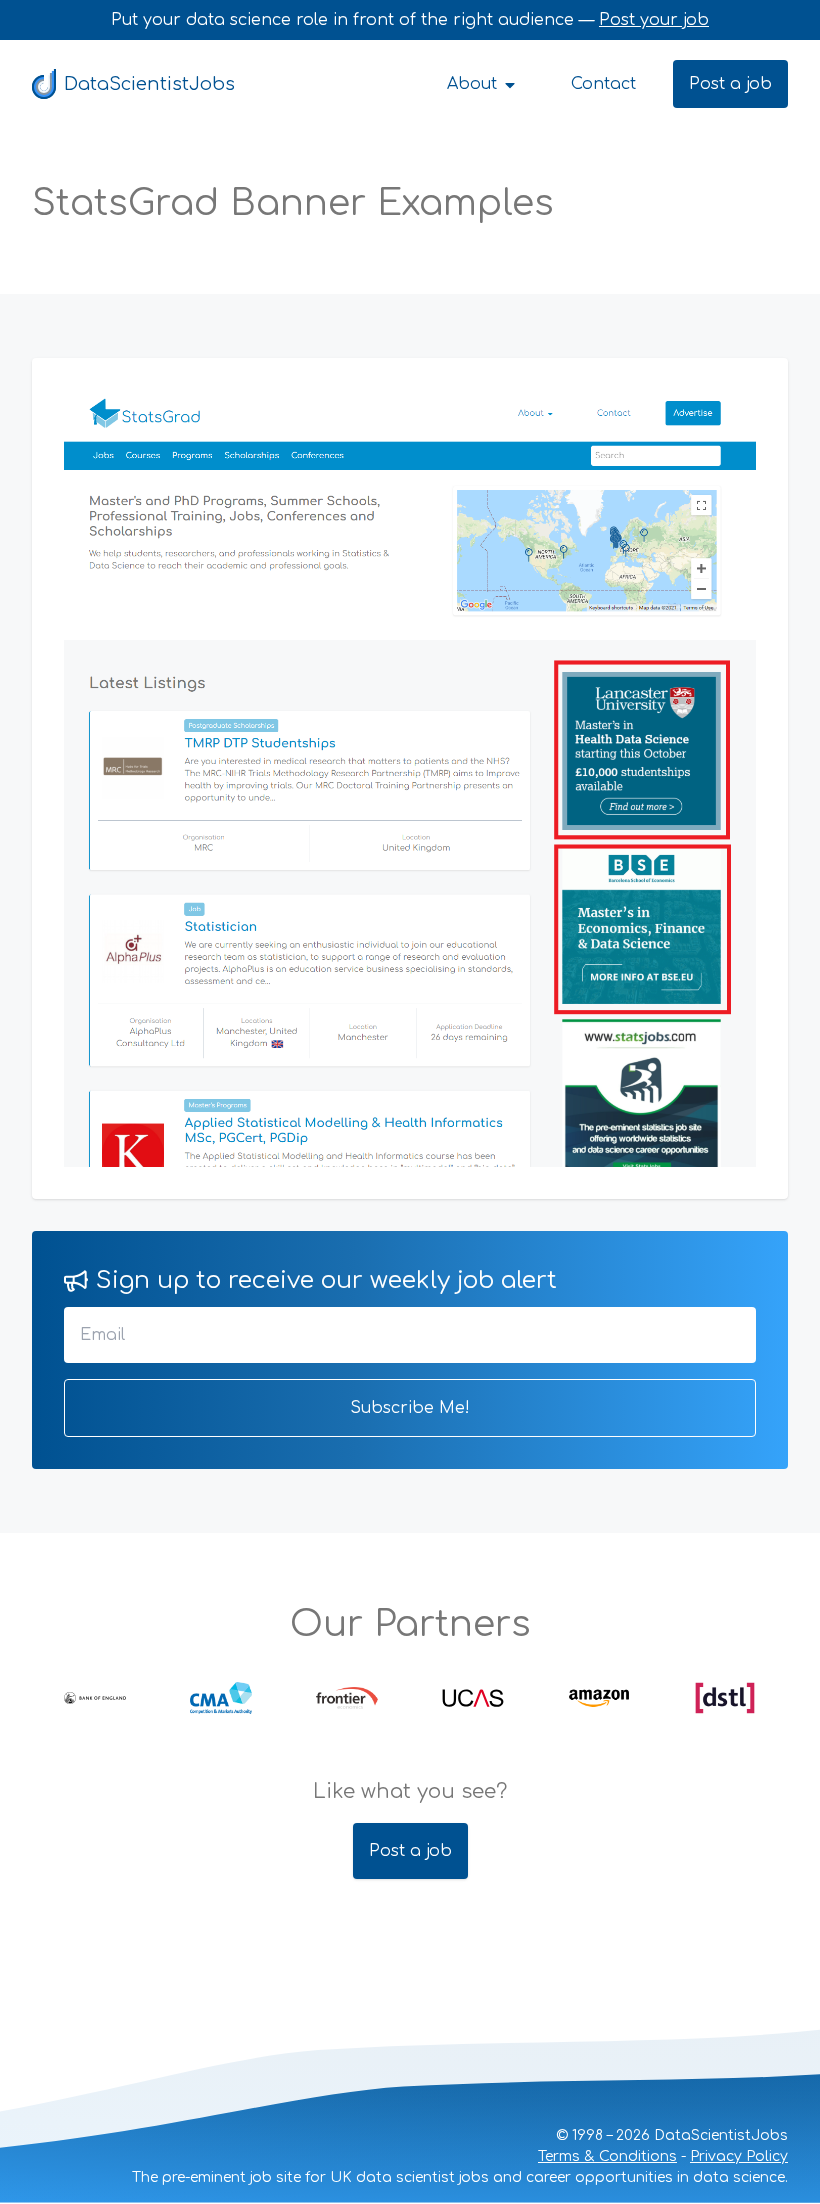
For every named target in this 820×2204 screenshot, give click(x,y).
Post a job (730, 84)
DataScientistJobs (149, 84)
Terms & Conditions (607, 2156)
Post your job (654, 20)
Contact (603, 84)
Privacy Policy (739, 2156)
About (474, 84)
